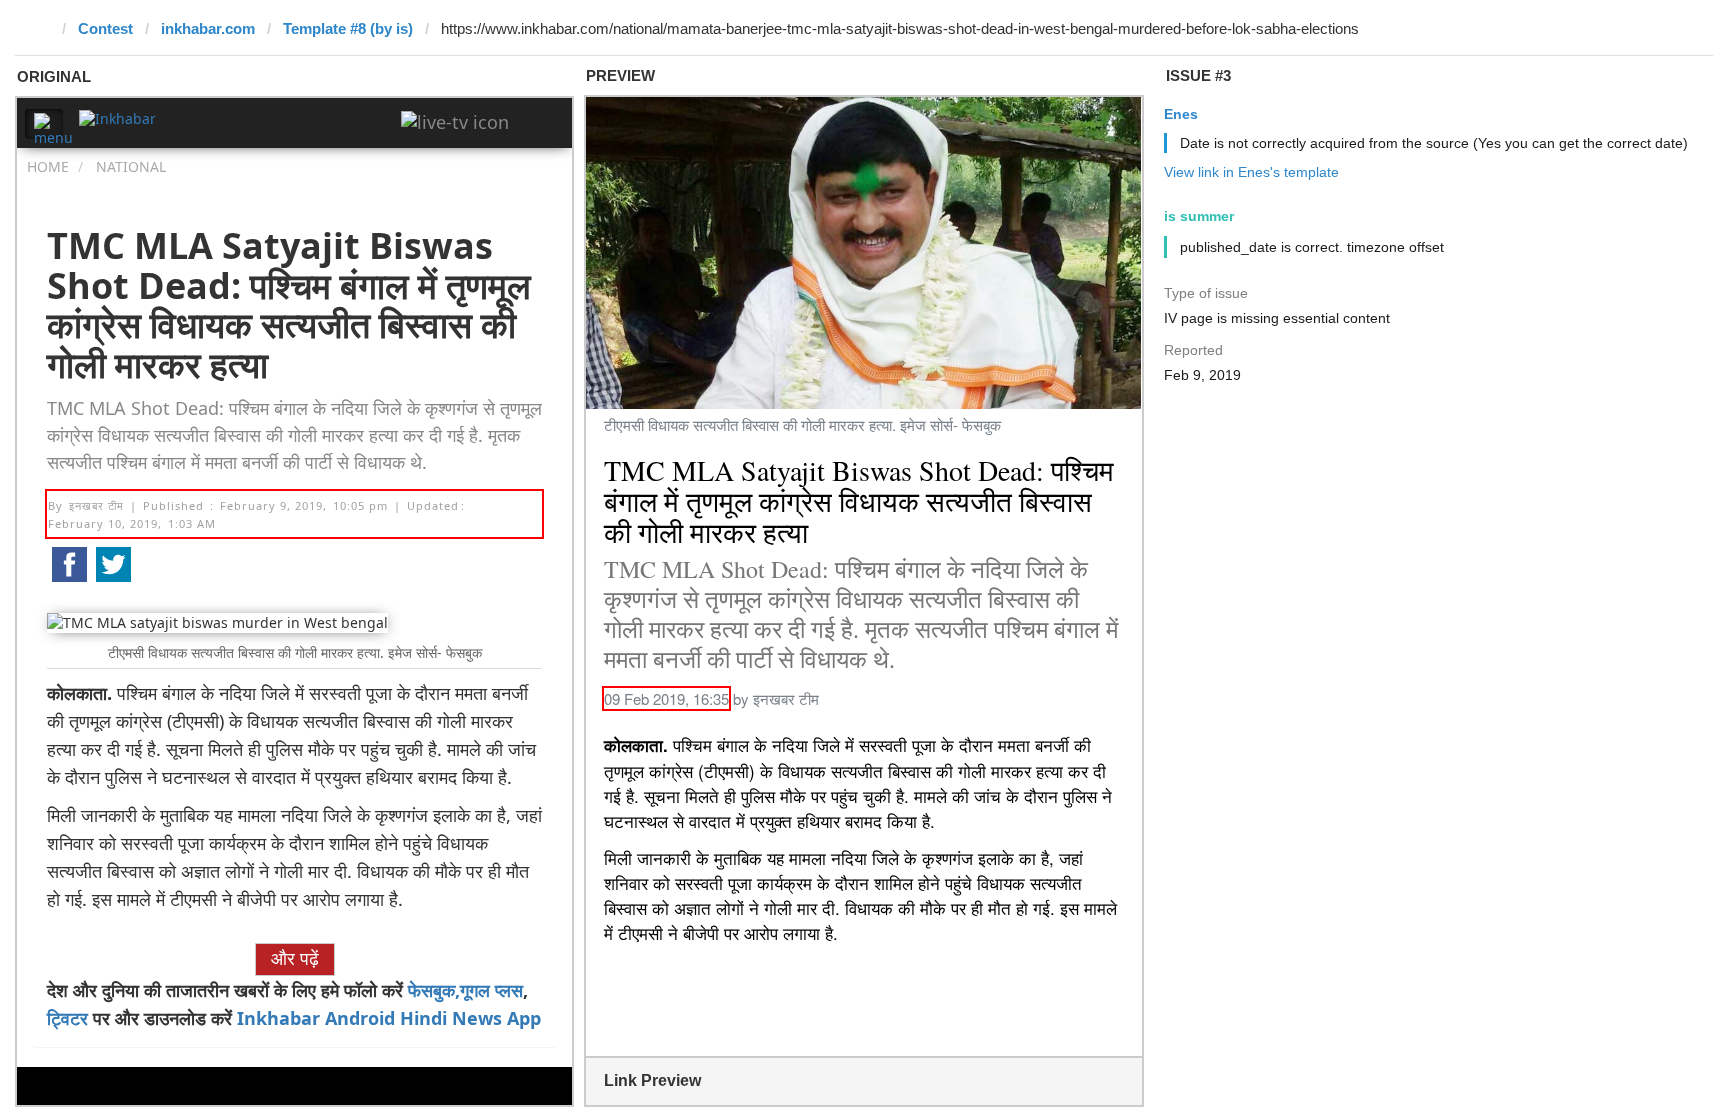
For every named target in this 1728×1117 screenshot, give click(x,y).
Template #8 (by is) (348, 28)
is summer (1199, 216)
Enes (1181, 114)
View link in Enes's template (1251, 172)
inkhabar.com (208, 28)
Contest (105, 28)
